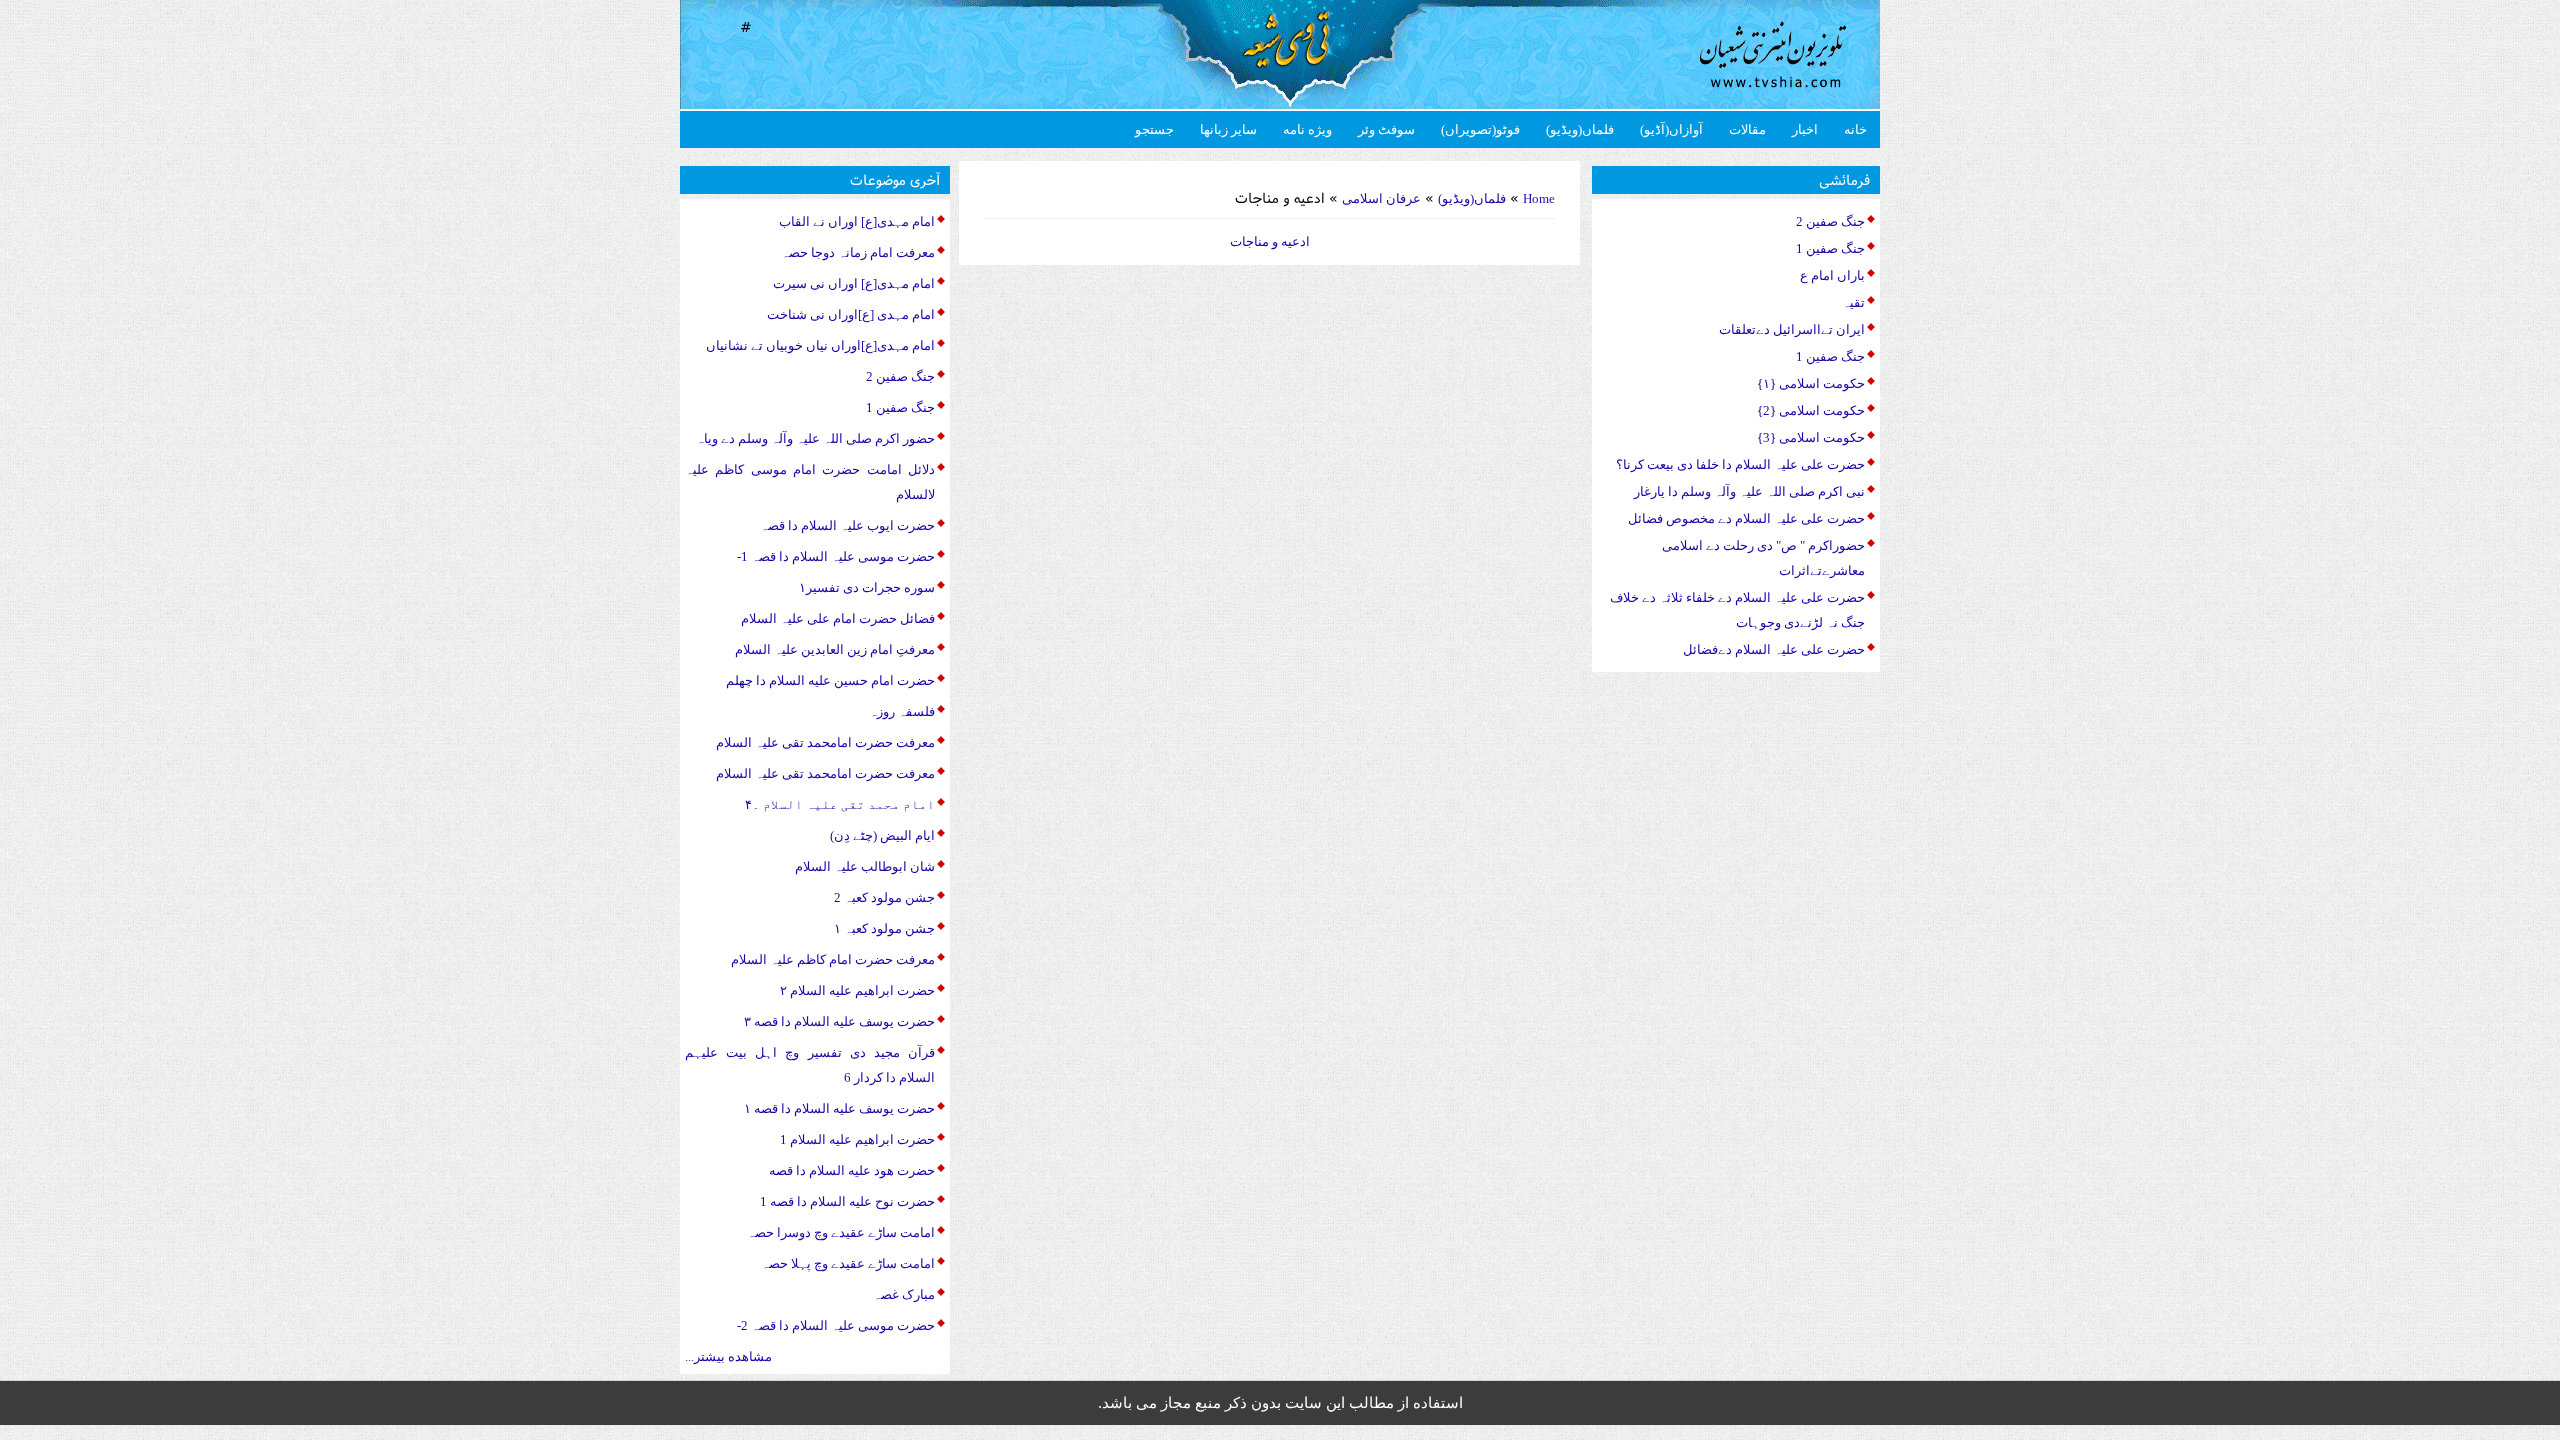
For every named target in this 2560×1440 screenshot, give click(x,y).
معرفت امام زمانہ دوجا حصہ (858, 252)
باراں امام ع (1832, 275)
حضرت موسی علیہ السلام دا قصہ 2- (836, 1325)
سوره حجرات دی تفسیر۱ (867, 587)
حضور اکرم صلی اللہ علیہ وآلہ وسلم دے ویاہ (815, 438)
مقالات (1747, 129)
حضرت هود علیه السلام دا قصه (852, 1170)
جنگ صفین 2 (900, 376)
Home (1539, 198)
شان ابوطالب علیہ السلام (865, 866)
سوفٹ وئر (1386, 129)
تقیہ (1853, 302)
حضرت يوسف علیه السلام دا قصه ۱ (839, 1108)
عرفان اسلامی (1381, 198)
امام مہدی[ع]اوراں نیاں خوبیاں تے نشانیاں (820, 345)
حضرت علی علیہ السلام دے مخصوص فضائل (1746, 518)
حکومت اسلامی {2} (1811, 410)
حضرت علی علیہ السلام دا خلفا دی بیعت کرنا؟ (1740, 464)
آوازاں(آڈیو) (1671, 129)
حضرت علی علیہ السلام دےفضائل (1774, 649)
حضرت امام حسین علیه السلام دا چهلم (830, 680)
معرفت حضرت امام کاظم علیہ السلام (833, 959)
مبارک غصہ (904, 1294)
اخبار (1805, 129)
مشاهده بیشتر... (728, 1356)
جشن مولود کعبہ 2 (884, 897)
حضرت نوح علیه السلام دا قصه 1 (847, 1201)
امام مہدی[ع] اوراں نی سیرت (854, 283)
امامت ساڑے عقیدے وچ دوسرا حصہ (841, 1232)
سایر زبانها (1228, 129)
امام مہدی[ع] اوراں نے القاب (857, 221)
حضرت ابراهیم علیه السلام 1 (857, 1139)
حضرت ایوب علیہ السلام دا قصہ (847, 525)
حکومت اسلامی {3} (1811, 437)
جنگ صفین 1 (900, 407)
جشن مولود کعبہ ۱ (884, 928)
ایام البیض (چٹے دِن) (882, 835)
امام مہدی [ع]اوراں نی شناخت (851, 314)
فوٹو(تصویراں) (1480, 129)
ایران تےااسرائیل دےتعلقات (1792, 329)
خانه (1855, 129)
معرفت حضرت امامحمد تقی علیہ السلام (825, 742)
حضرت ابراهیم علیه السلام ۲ (857, 990)
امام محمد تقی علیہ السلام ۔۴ (840, 804)
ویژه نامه (1307, 129)
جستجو (1154, 129)
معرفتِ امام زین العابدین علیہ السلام (835, 649)
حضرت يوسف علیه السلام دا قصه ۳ (839, 1021)
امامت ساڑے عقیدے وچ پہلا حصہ (848, 1263)
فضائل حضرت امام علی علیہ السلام (838, 618)
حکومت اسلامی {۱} (1811, 383)
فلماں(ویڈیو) (1580, 129)
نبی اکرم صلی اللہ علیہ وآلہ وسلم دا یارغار (1749, 491)
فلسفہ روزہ (902, 711)
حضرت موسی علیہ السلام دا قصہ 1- (836, 556)
